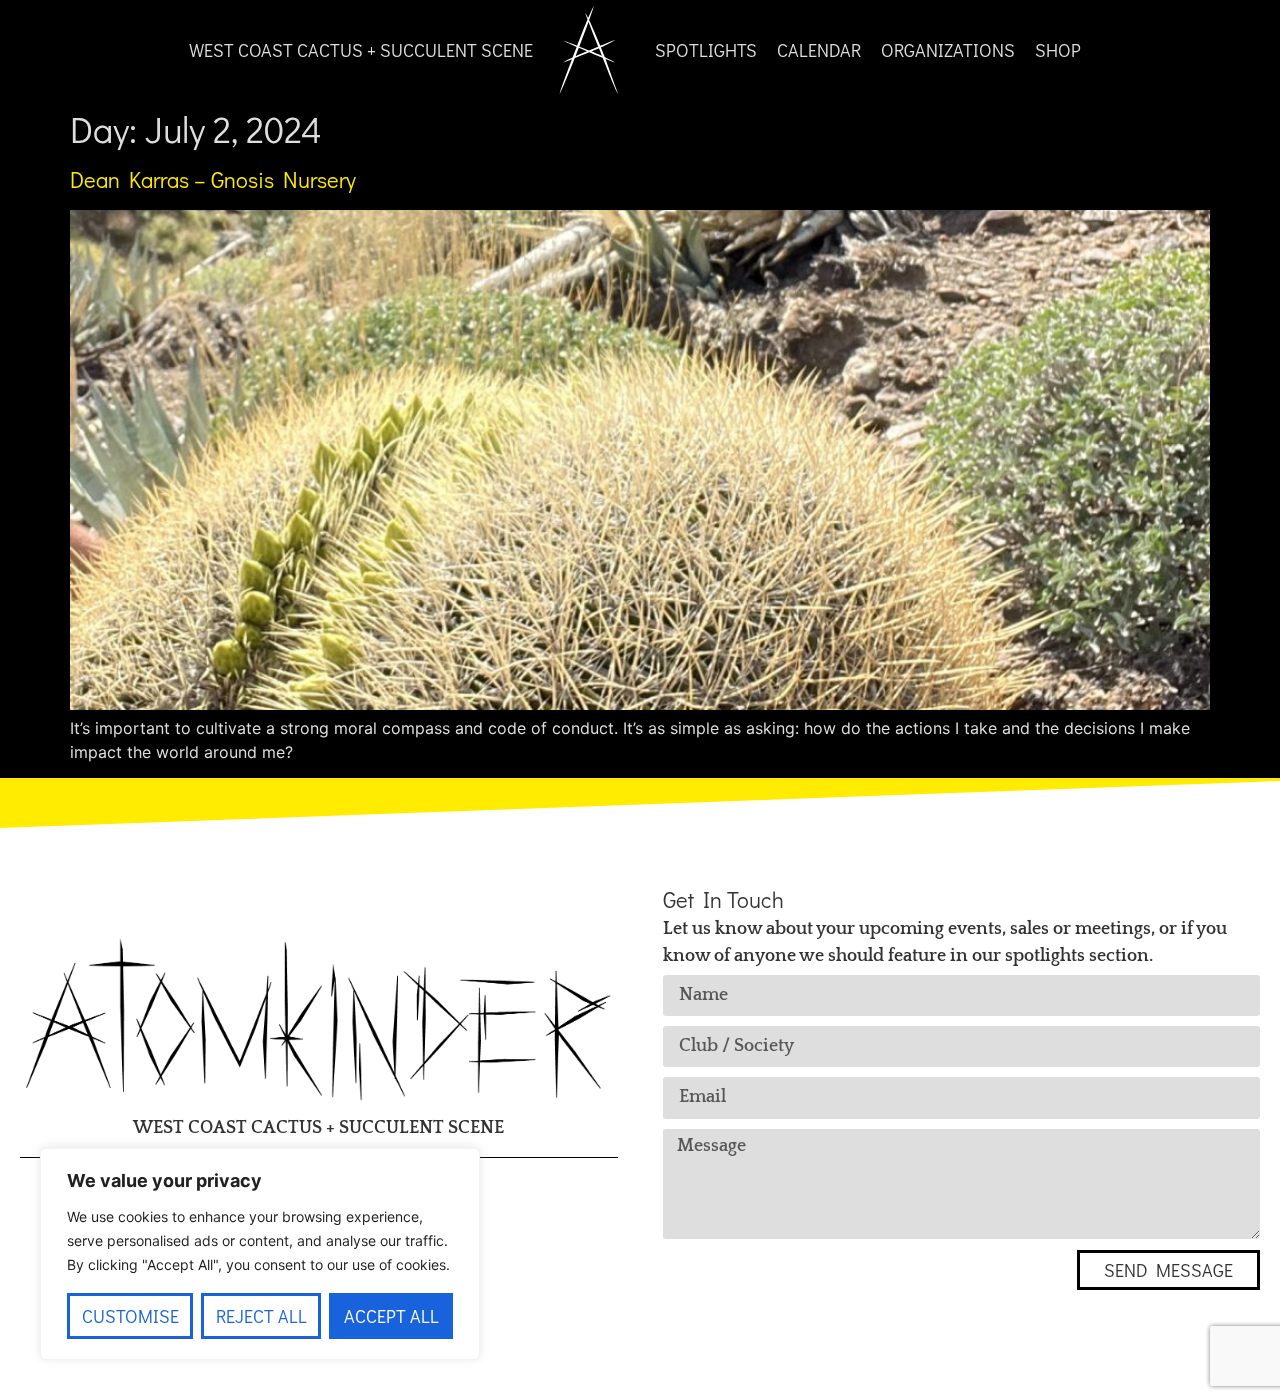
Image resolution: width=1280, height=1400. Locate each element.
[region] (260, 1254)
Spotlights (706, 50)
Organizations (948, 50)
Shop (1058, 50)
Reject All (261, 1316)
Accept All (391, 1316)
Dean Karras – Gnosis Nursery (213, 179)
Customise (130, 1316)
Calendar (819, 50)
